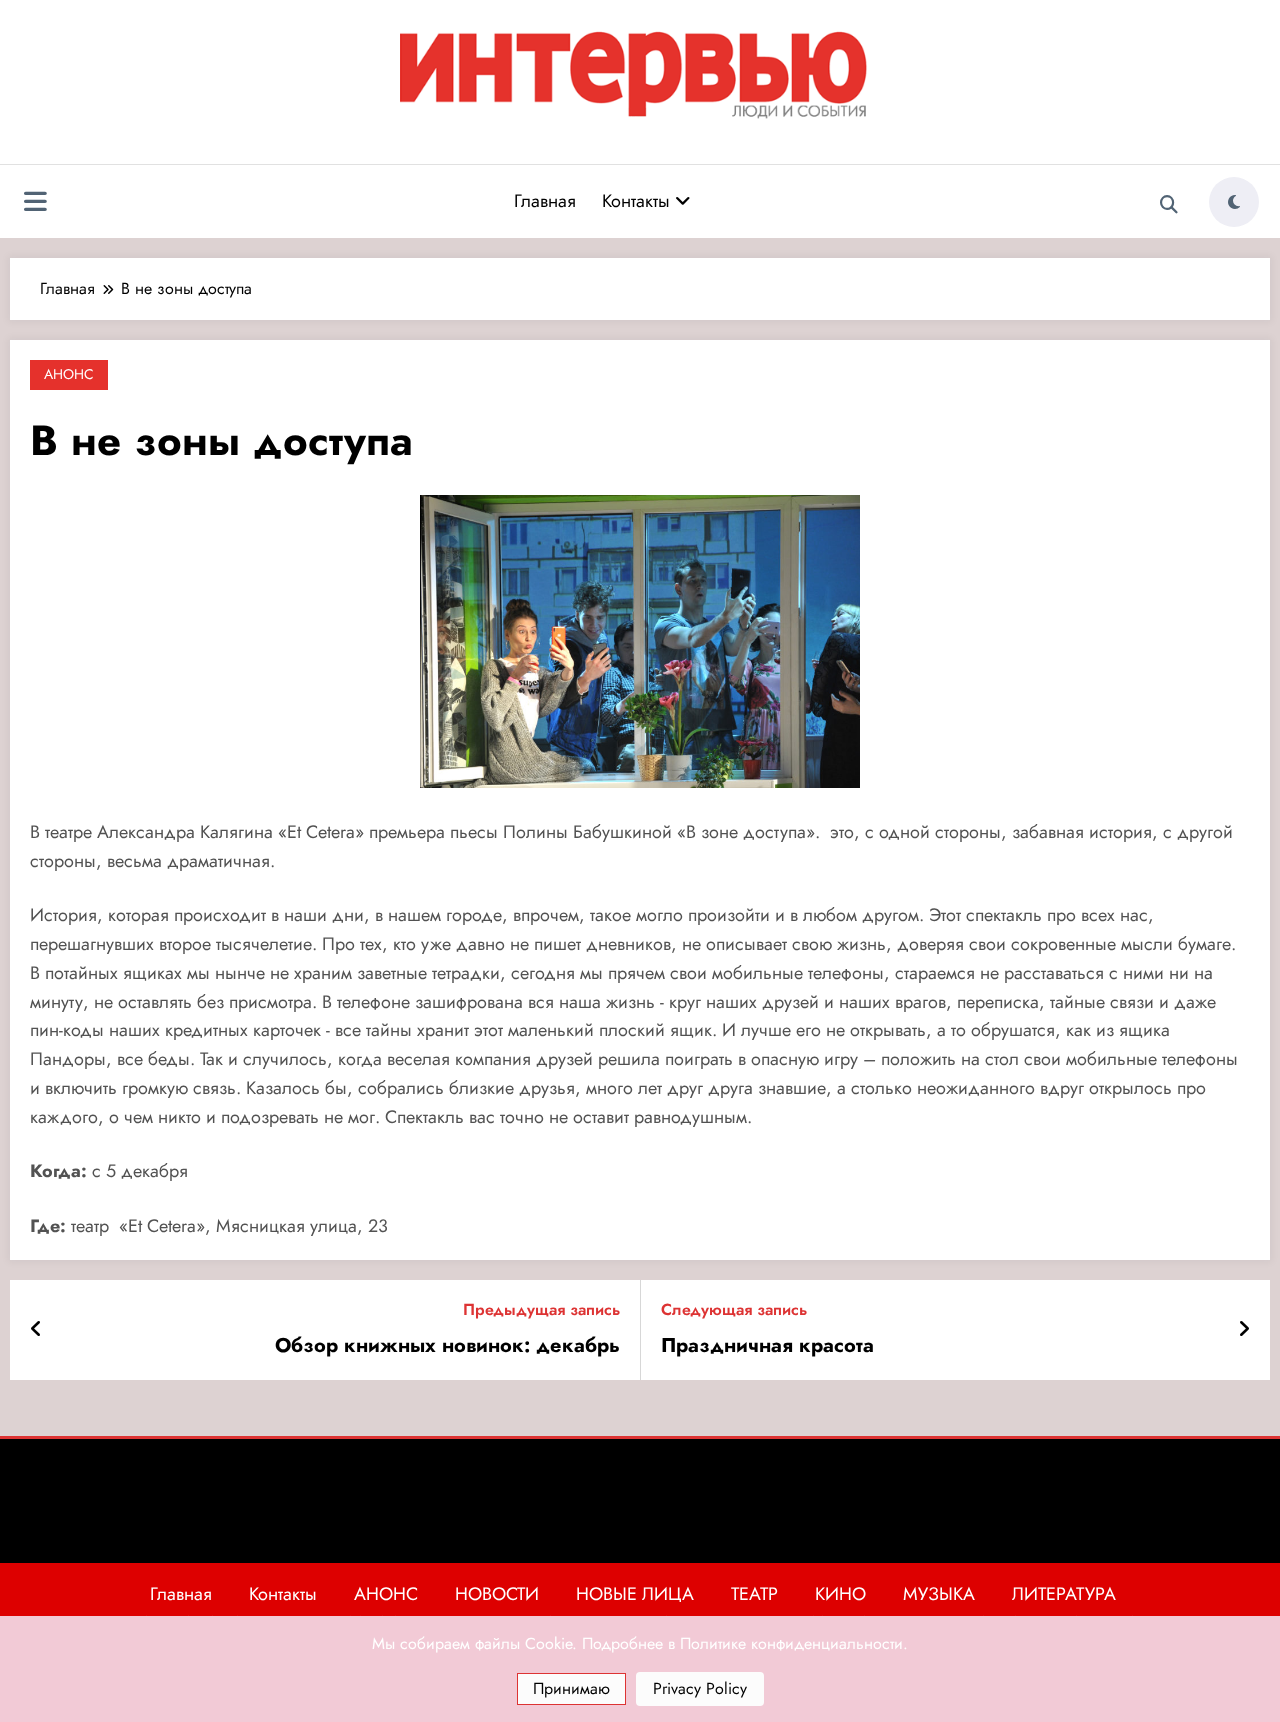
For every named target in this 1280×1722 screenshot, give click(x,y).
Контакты (638, 201)
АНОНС (69, 374)
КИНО (840, 1594)
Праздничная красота (767, 1346)
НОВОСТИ (497, 1594)
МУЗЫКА (939, 1594)
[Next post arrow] (1244, 1330)
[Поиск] (1169, 205)
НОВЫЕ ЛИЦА (635, 1594)
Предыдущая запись (541, 1309)
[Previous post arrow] (36, 1330)
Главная (545, 201)
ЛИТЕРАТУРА (1064, 1594)
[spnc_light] (1234, 202)
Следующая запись (734, 1309)
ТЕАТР (754, 1594)
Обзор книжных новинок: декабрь (447, 1346)
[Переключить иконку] (35, 204)
